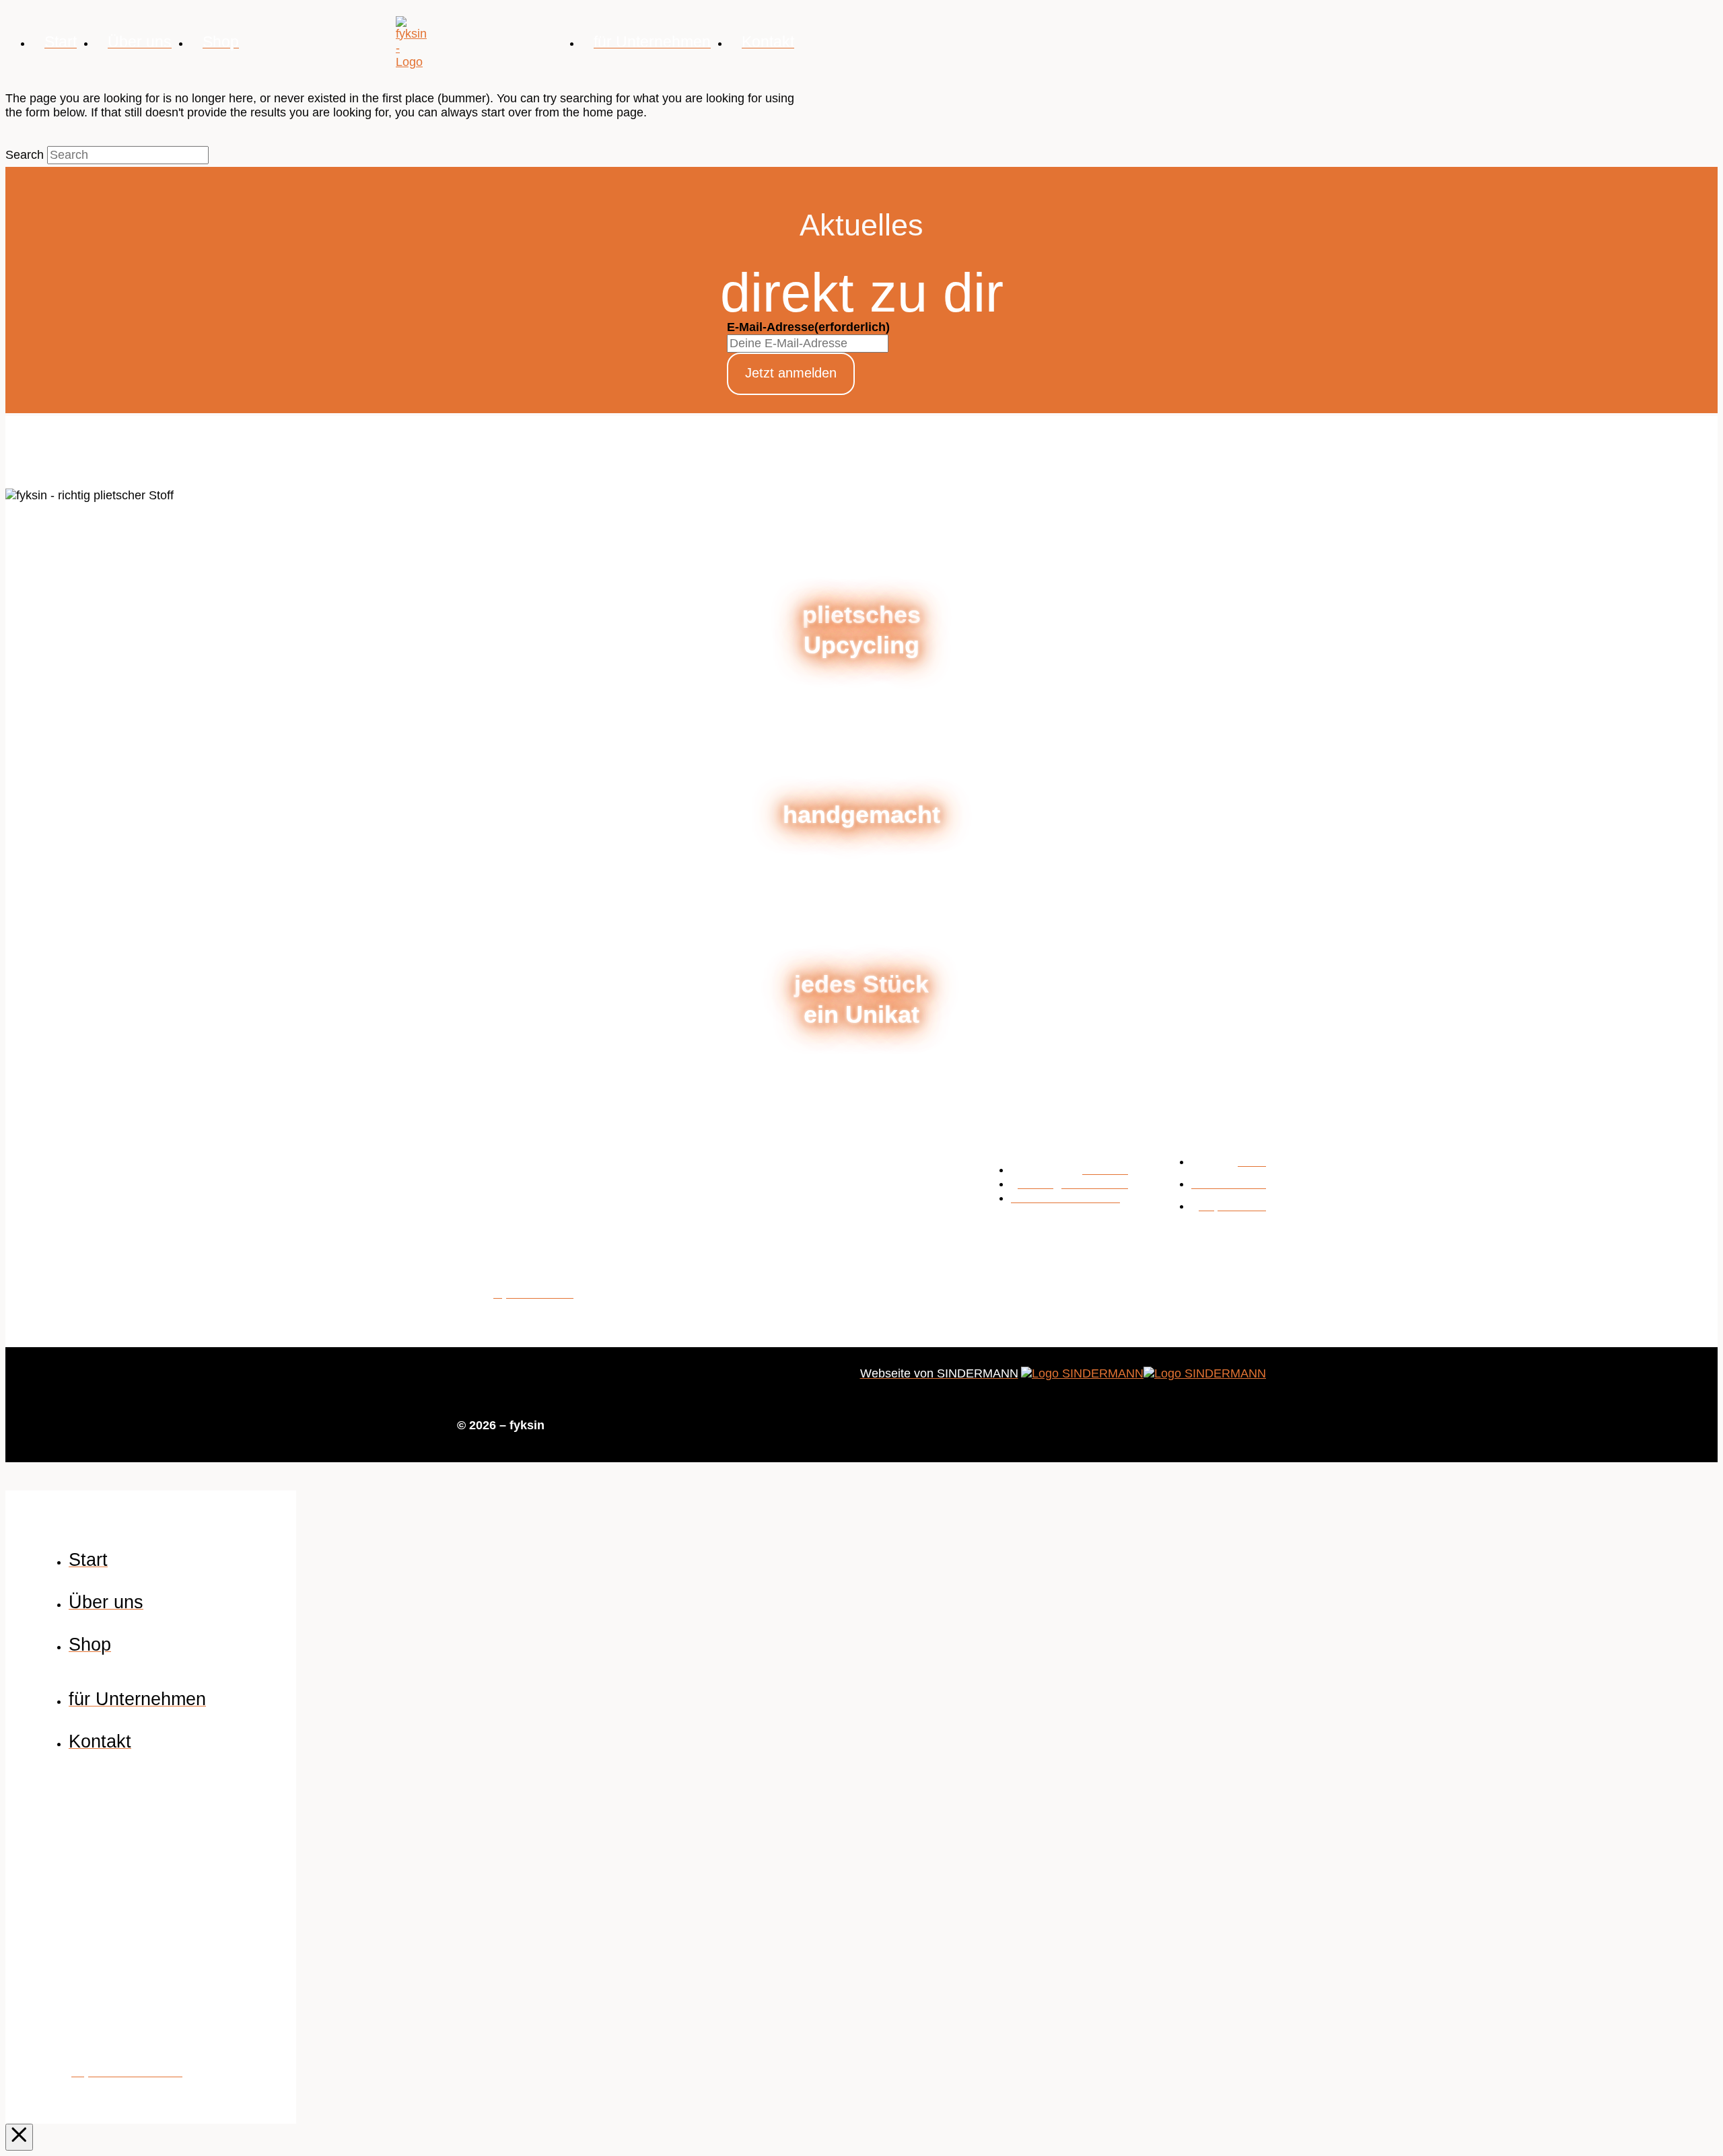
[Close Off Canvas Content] (19, 2137)
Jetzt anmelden (791, 373)
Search (25, 155)
